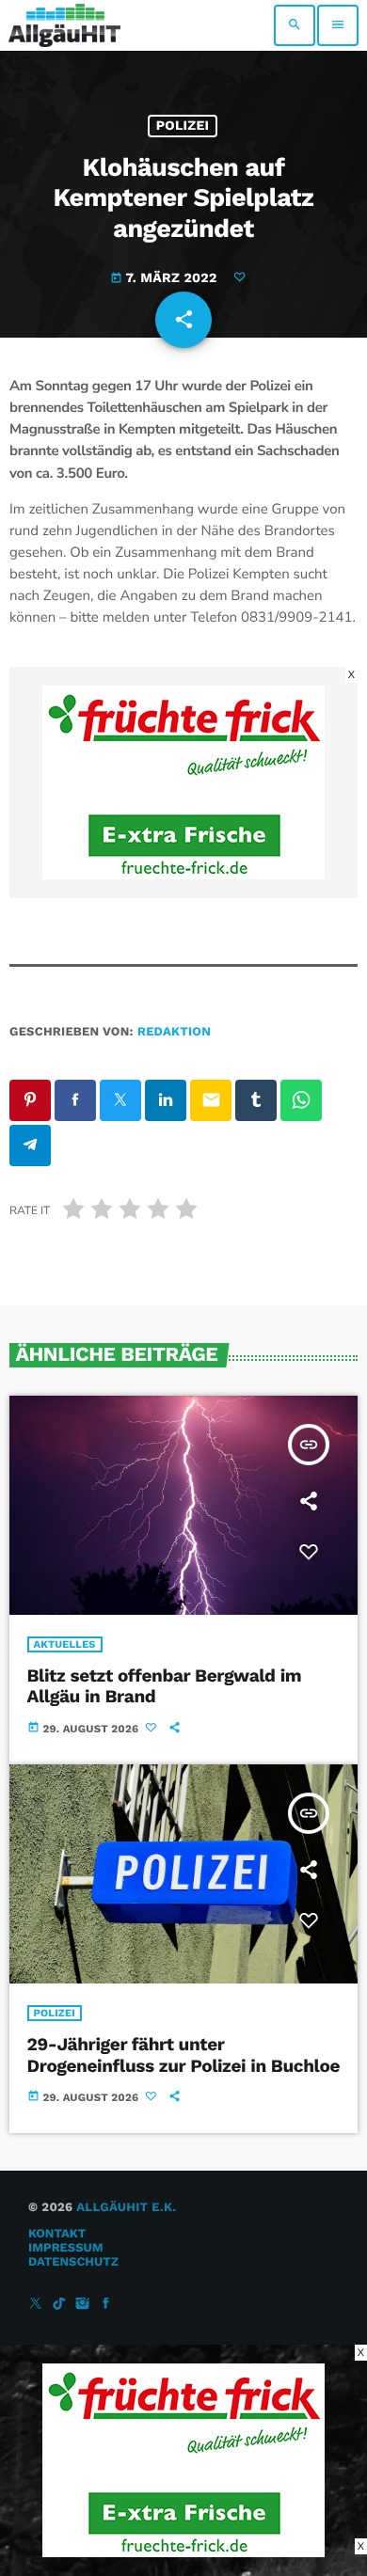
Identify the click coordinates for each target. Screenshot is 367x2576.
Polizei (183, 126)
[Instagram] (83, 2305)
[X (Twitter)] (36, 2305)
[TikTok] (59, 2305)
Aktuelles (65, 1644)
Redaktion (174, 1032)
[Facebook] (106, 2305)
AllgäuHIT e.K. (126, 2208)
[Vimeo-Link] (64, 25)
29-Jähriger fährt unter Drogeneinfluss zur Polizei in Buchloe (184, 2055)
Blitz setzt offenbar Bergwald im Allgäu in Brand (165, 1686)
